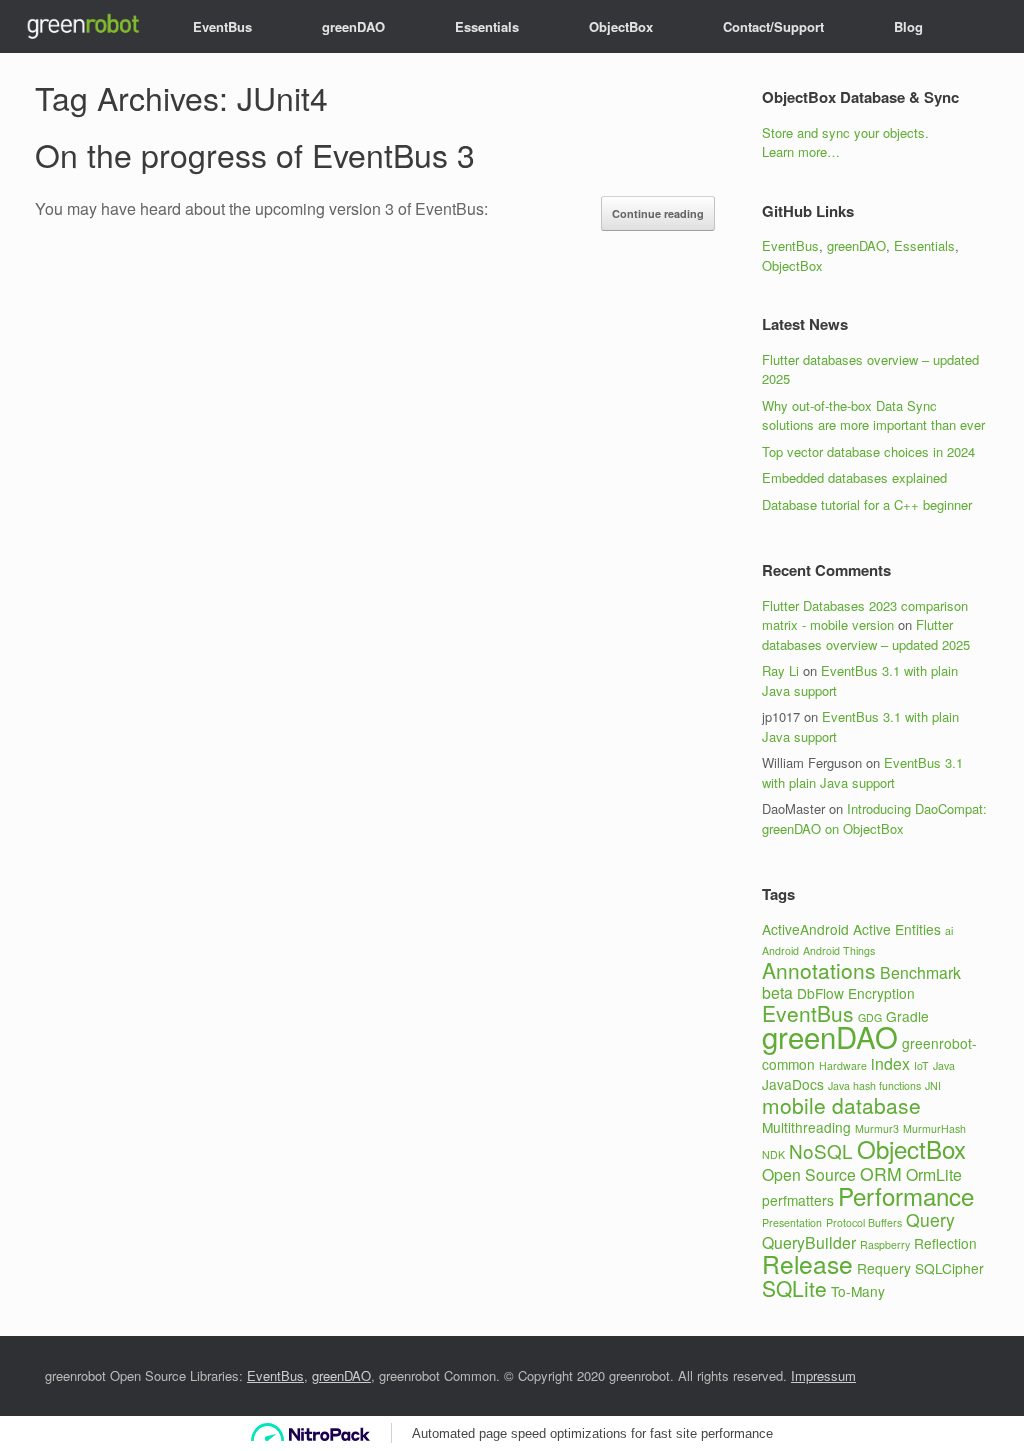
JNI (933, 1085)
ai (949, 930)
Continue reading (658, 213)
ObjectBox (621, 26)
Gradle (907, 1016)
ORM (881, 1173)
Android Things (839, 950)
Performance (906, 1195)
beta (777, 992)
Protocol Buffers (864, 1222)
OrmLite (934, 1174)
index (890, 1063)
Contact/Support (773, 26)
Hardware (843, 1065)
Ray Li (780, 670)
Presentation (792, 1222)
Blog (908, 26)
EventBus (222, 26)
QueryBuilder (809, 1242)
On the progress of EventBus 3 (255, 154)
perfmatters (798, 1200)
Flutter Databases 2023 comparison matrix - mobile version (865, 615)
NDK (773, 1154)
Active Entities (897, 929)
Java (944, 1065)
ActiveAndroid (805, 929)
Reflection (945, 1243)
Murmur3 (877, 1128)
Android (780, 950)
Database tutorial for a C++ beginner (867, 504)
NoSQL (821, 1150)
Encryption (881, 993)
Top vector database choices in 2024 (868, 451)
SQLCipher (949, 1268)
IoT (921, 1065)
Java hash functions (874, 1085)
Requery (884, 1268)
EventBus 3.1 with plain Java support (862, 772)
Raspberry (885, 1244)
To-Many (858, 1291)
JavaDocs (793, 1084)
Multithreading (806, 1127)
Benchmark (920, 972)
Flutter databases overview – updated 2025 (866, 634)
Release (807, 1263)
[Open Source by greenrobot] (81, 26)
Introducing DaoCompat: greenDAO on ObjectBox (874, 818)
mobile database (841, 1105)
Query (930, 1219)
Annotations (819, 970)
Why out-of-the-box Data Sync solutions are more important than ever (873, 415)
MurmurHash (934, 1128)
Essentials (487, 26)
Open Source (809, 1174)
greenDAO (353, 26)
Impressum (823, 1375)
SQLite (794, 1288)
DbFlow (820, 993)
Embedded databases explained (854, 477)
